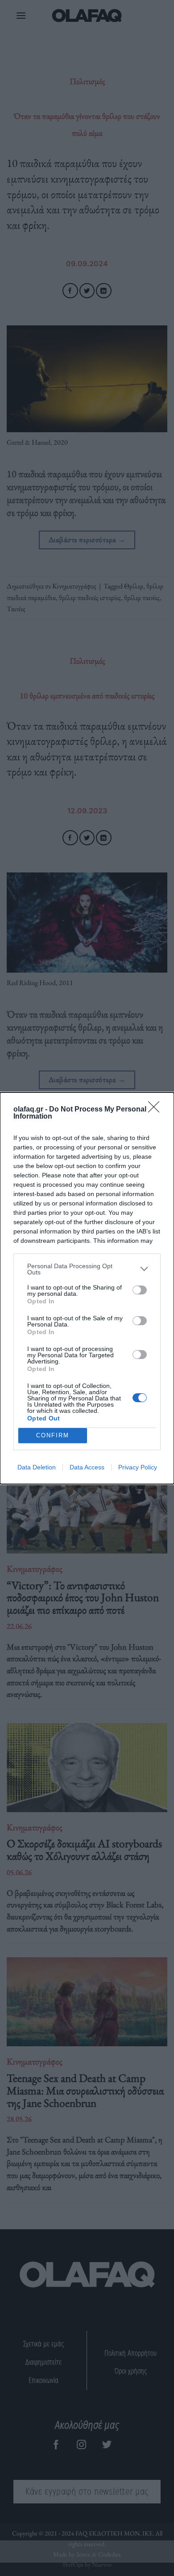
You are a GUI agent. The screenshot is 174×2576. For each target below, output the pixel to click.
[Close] (157, 1110)
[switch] (140, 1290)
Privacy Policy (138, 1467)
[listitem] (87, 1269)
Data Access (87, 1467)
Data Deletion (37, 1467)
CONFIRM (53, 1435)
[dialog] (87, 1288)
